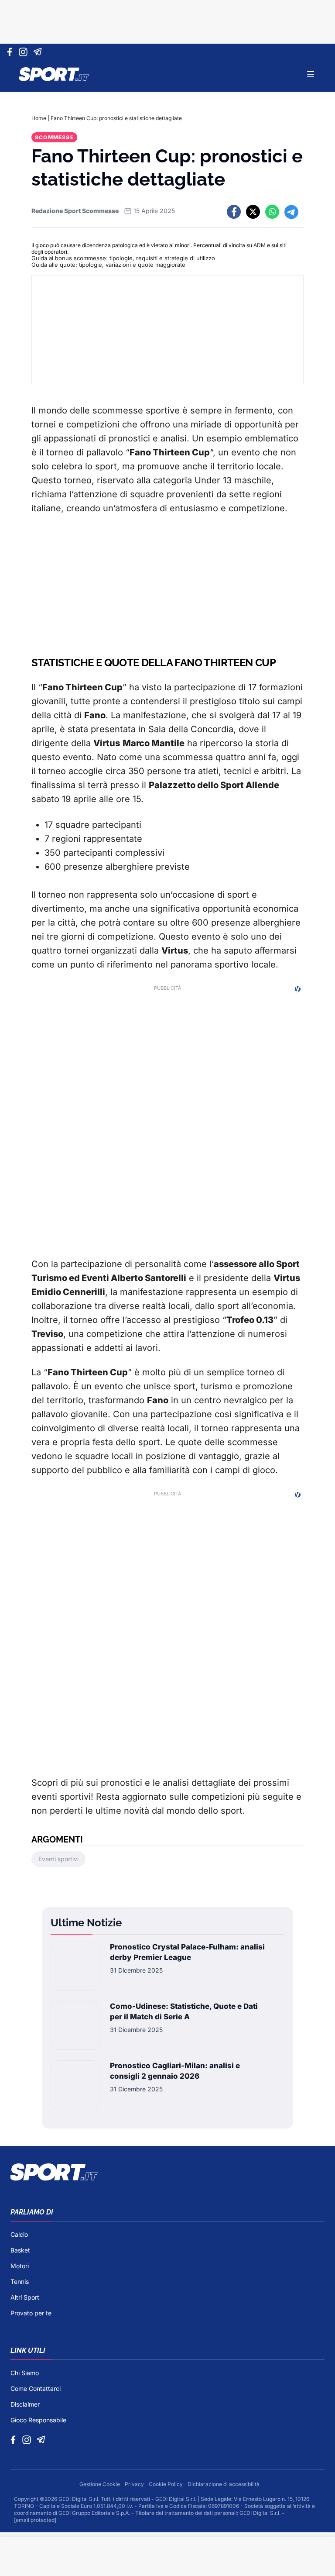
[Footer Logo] (167, 2172)
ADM (260, 245)
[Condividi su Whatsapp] (272, 212)
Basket (20, 2250)
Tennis (20, 2282)
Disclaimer (25, 2404)
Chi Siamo (25, 2373)
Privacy (135, 2484)
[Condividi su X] (253, 212)
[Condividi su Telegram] (291, 212)
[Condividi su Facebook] (234, 212)
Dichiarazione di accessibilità (224, 2484)
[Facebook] (12, 52)
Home (39, 118)
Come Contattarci (36, 2388)
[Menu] (311, 74)
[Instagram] (25, 52)
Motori (20, 2266)
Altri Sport (25, 2297)
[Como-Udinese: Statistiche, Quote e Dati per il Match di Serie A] (75, 2025)
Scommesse (54, 137)
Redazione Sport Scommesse (75, 211)
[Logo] (54, 74)
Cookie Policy (166, 2484)
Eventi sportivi (58, 1859)
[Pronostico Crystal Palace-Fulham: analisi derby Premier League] (75, 1966)
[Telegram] (39, 52)
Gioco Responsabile (38, 2420)
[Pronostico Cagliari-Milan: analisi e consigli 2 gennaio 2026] (75, 2085)
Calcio (19, 2234)
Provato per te (31, 2313)
